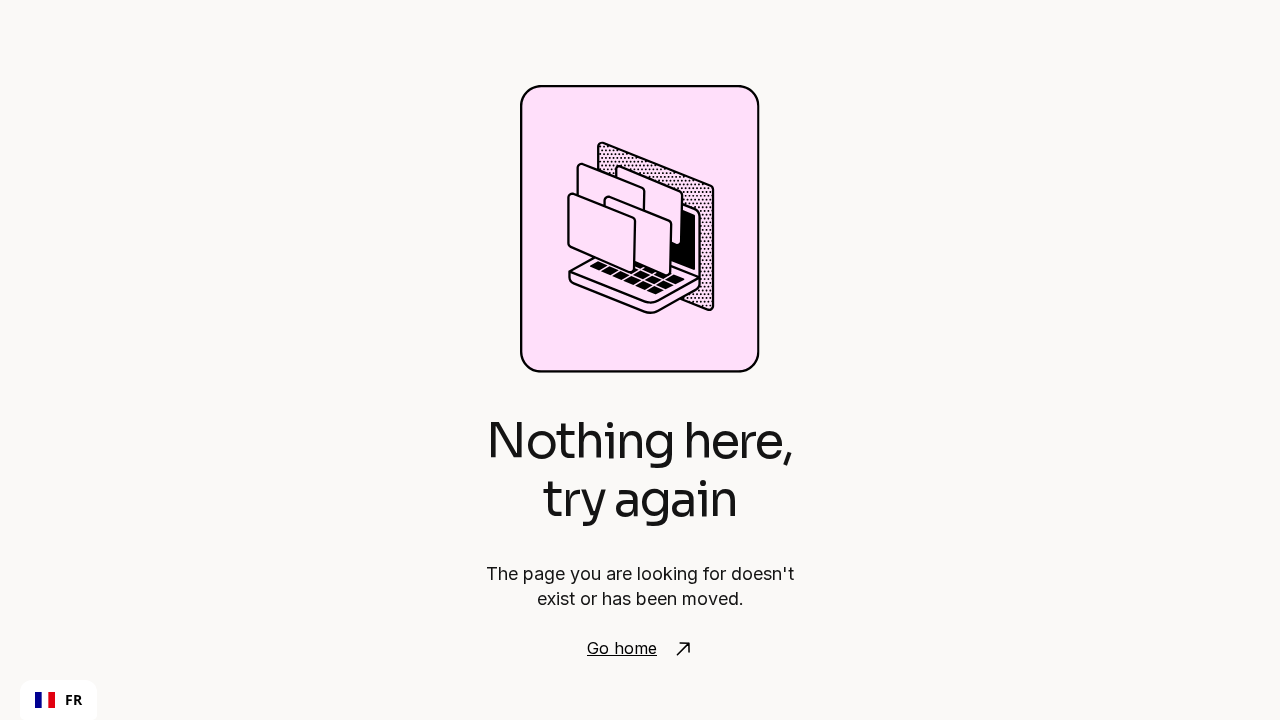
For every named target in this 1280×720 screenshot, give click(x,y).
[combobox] (58, 700)
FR (73, 699)
